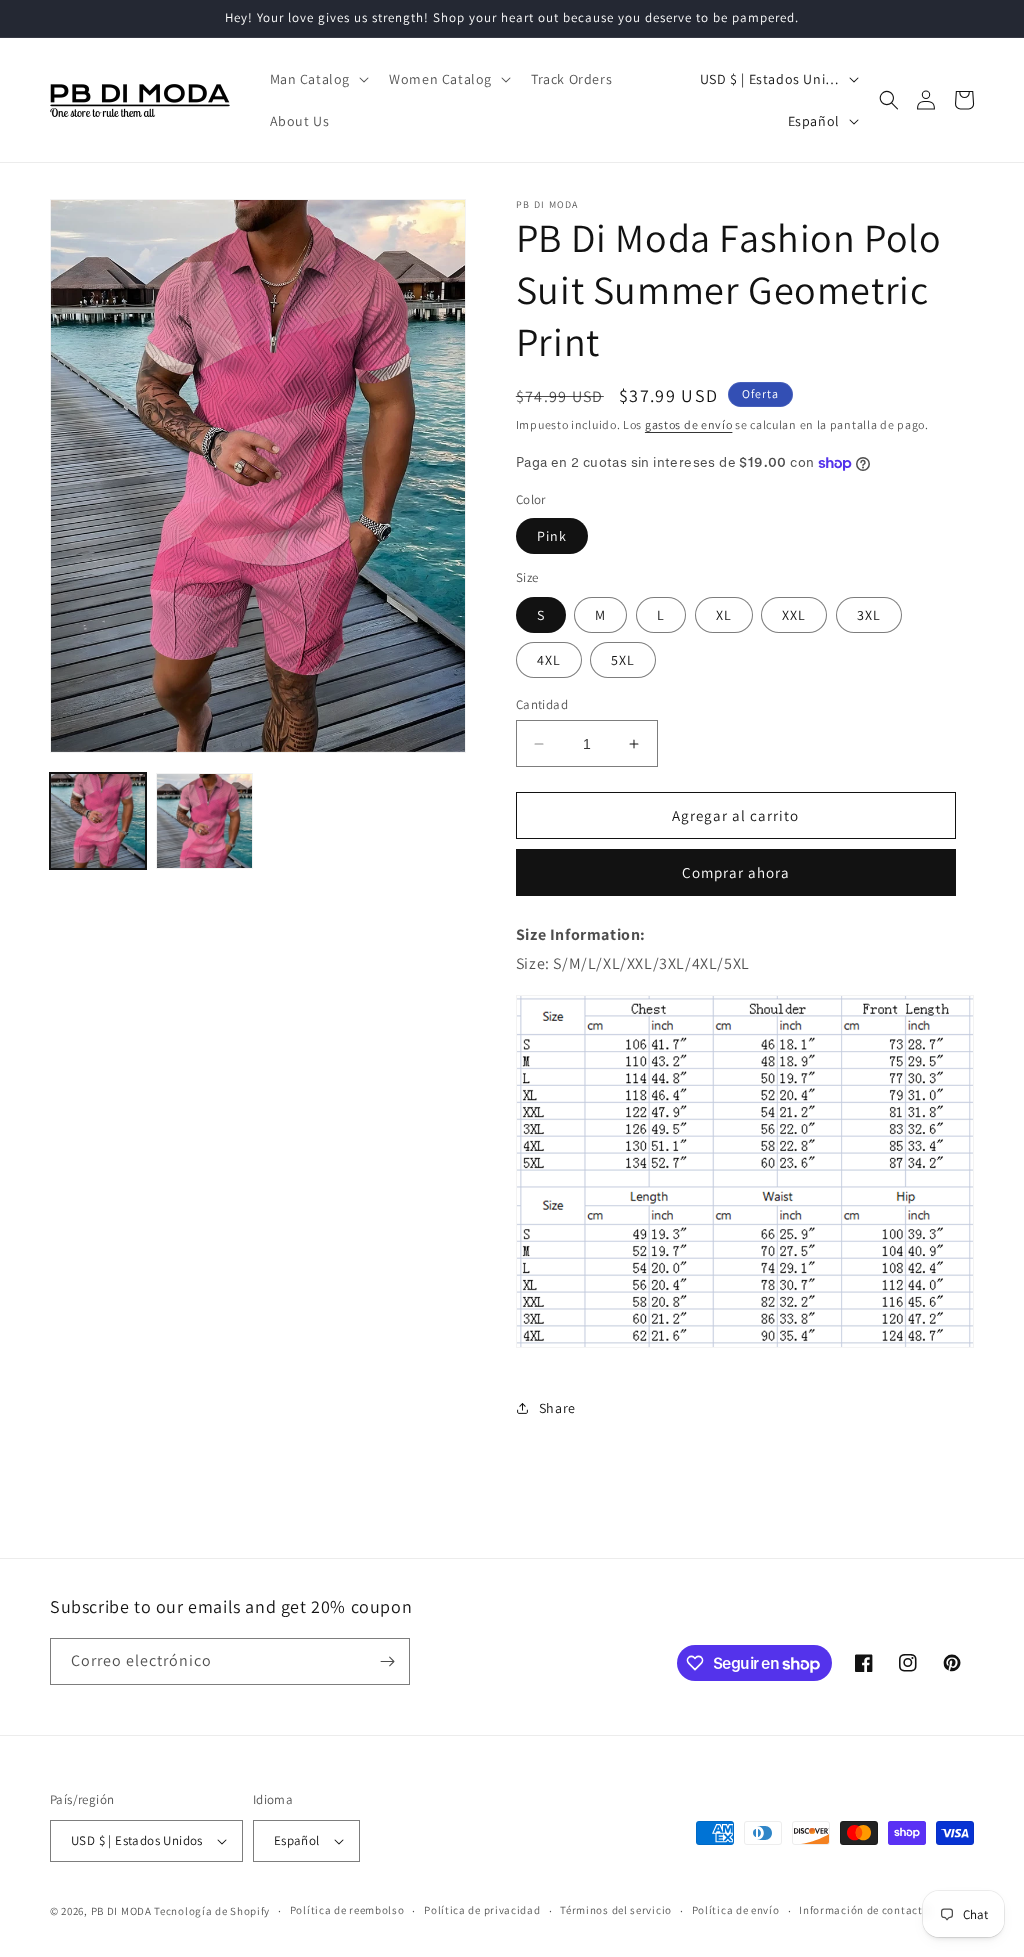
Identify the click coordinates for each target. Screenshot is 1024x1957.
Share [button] (557, 1408)
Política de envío (736, 1910)
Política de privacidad (482, 1910)
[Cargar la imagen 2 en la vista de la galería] (204, 821)
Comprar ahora (736, 872)
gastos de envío (689, 424)
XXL (794, 615)
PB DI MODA (121, 1911)
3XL (869, 615)
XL (724, 615)
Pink (552, 536)
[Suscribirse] (387, 1661)
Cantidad (542, 704)
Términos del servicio (616, 1910)
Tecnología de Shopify (212, 1911)
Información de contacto (864, 1910)
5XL (623, 660)
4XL (549, 660)
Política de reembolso (347, 1910)
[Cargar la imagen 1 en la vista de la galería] (98, 821)
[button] (318, 79)
